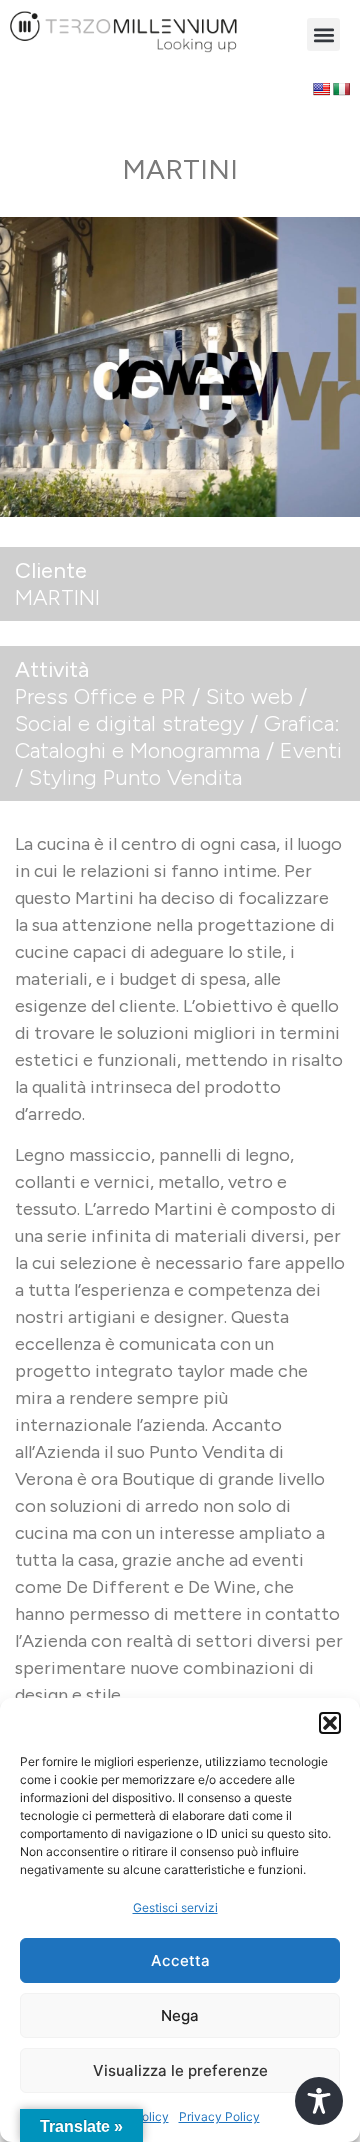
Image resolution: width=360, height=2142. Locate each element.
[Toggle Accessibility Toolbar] (319, 2101)
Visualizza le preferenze (180, 2070)
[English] (321, 89)
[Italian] (341, 89)
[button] (330, 1723)
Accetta (180, 1960)
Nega (180, 2015)
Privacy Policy (219, 2116)
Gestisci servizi (175, 1907)
